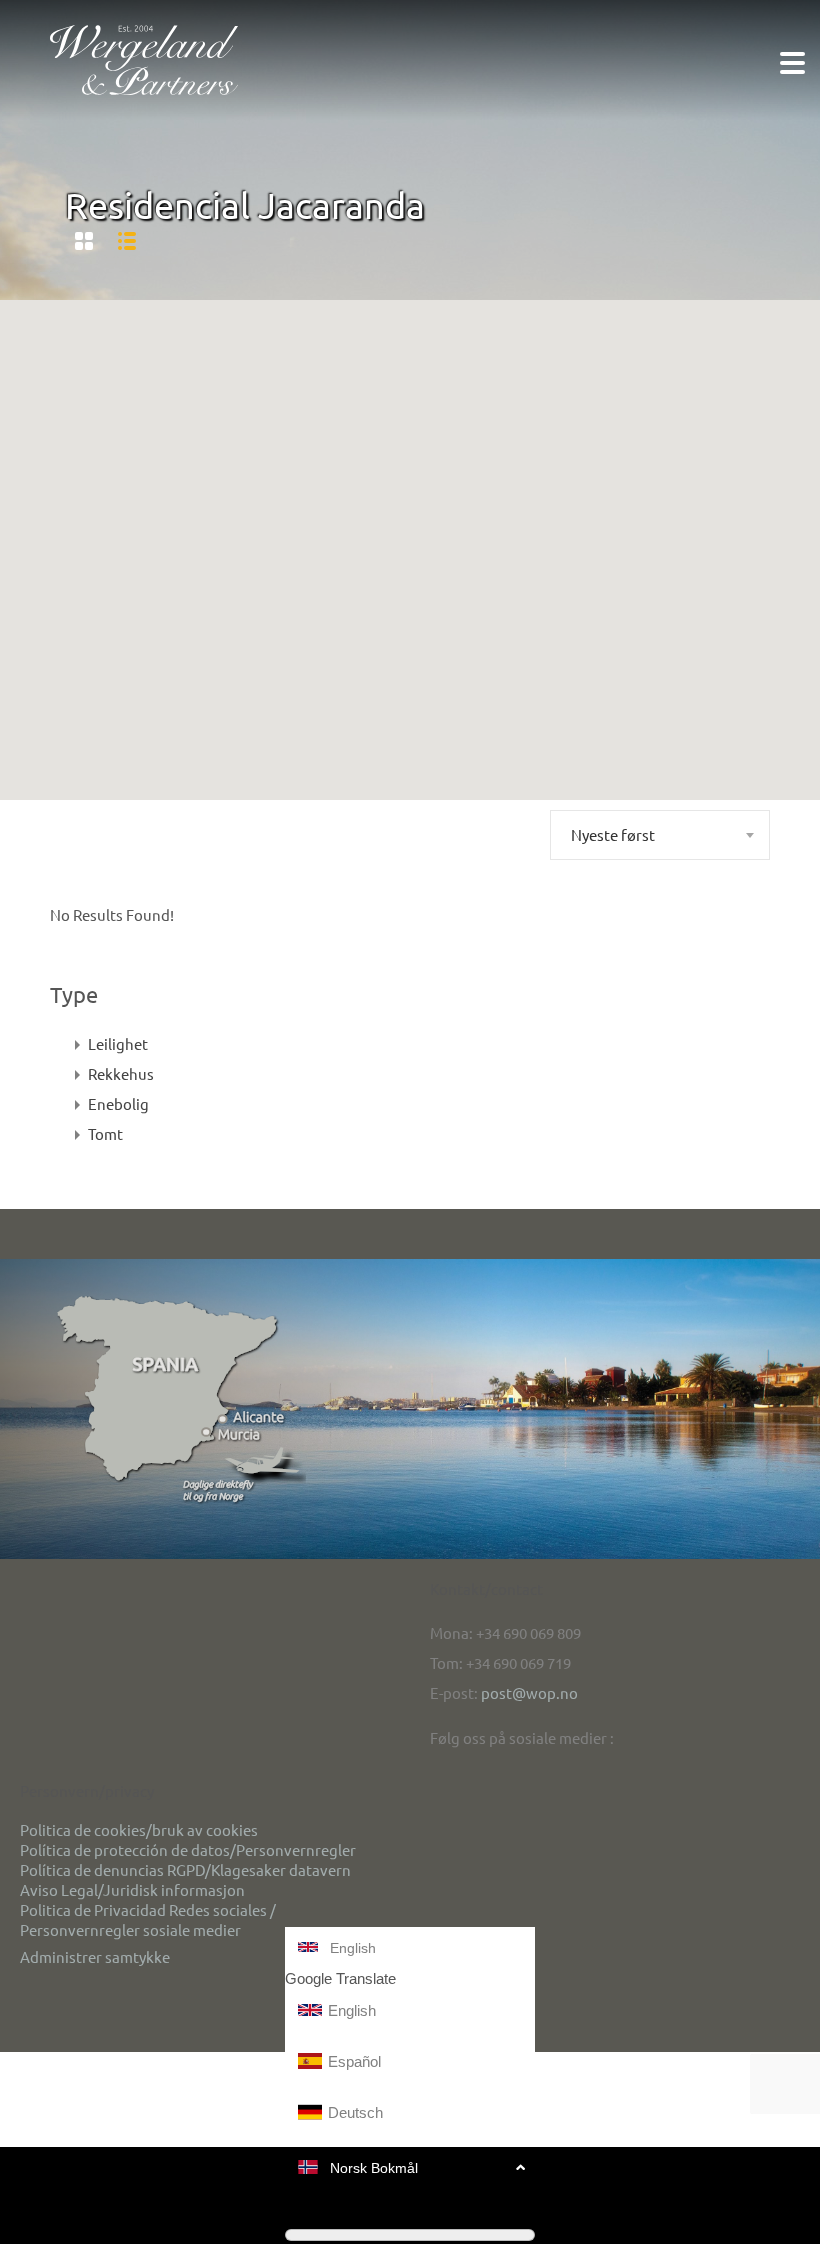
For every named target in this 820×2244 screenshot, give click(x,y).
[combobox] (660, 835)
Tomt (105, 1133)
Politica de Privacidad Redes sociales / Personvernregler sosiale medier (148, 1919)
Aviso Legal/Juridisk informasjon (132, 1889)
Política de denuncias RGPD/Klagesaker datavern (185, 1869)
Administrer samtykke (95, 1956)
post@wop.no (529, 1692)
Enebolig (118, 1103)
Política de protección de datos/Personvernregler (188, 1849)
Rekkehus (121, 1073)
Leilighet (118, 1043)
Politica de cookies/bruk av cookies (139, 1829)
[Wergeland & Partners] (144, 59)
